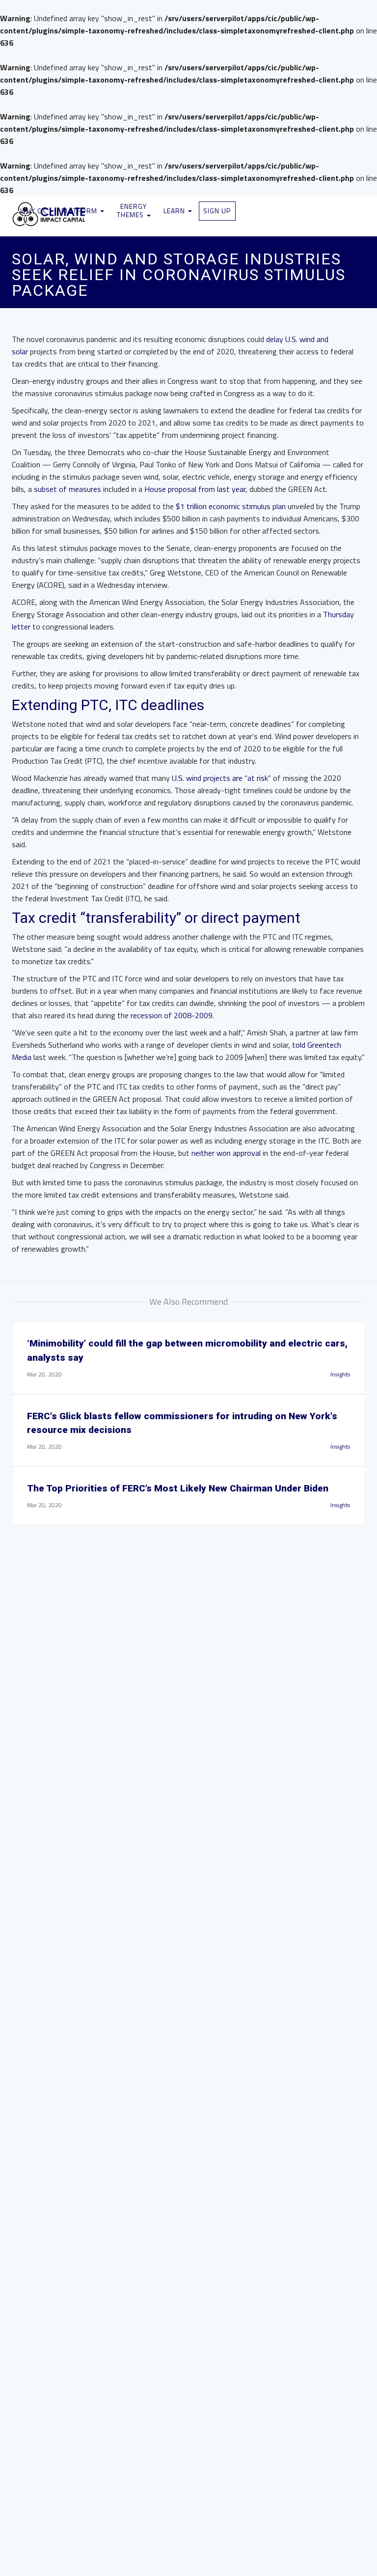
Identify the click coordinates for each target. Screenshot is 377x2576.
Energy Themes (132, 210)
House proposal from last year (195, 489)
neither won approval (226, 1153)
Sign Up (217, 211)
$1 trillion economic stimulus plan (231, 506)
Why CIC (35, 211)
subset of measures (67, 489)
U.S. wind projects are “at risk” (222, 778)
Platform (80, 211)
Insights (340, 1374)
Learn (175, 211)
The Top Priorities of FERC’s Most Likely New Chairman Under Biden (178, 1488)
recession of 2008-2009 (172, 1015)
